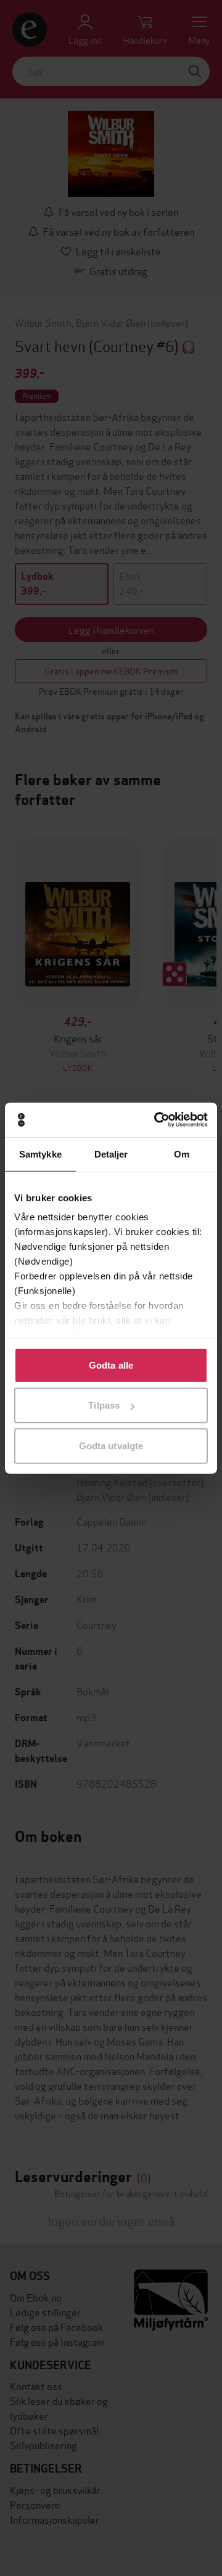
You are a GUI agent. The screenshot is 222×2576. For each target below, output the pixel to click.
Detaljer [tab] (111, 1154)
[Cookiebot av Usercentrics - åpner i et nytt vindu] (157, 1120)
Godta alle (111, 1365)
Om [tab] (182, 1154)
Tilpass (104, 1405)
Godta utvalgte (111, 1445)
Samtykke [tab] (40, 1154)
